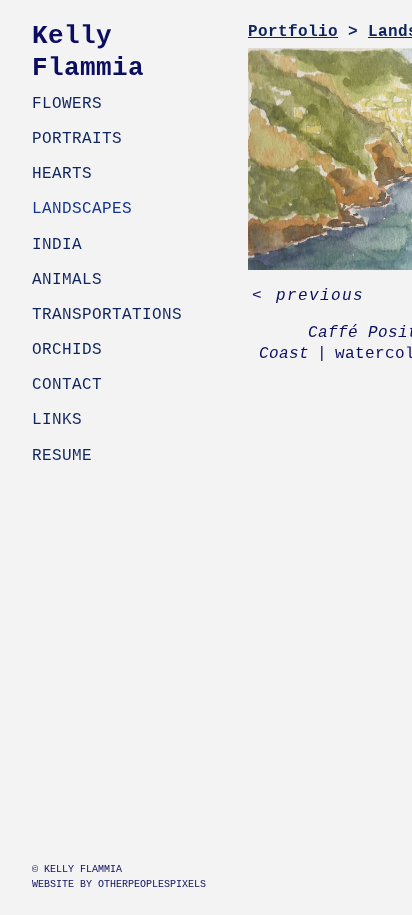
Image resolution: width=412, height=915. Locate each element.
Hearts (62, 174)
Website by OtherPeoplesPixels (119, 884)
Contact (67, 385)
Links (57, 420)
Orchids (67, 350)
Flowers (67, 104)
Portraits (77, 139)
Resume (62, 456)
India (57, 245)
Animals (67, 280)
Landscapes (82, 209)
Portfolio (293, 32)
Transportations (107, 315)
